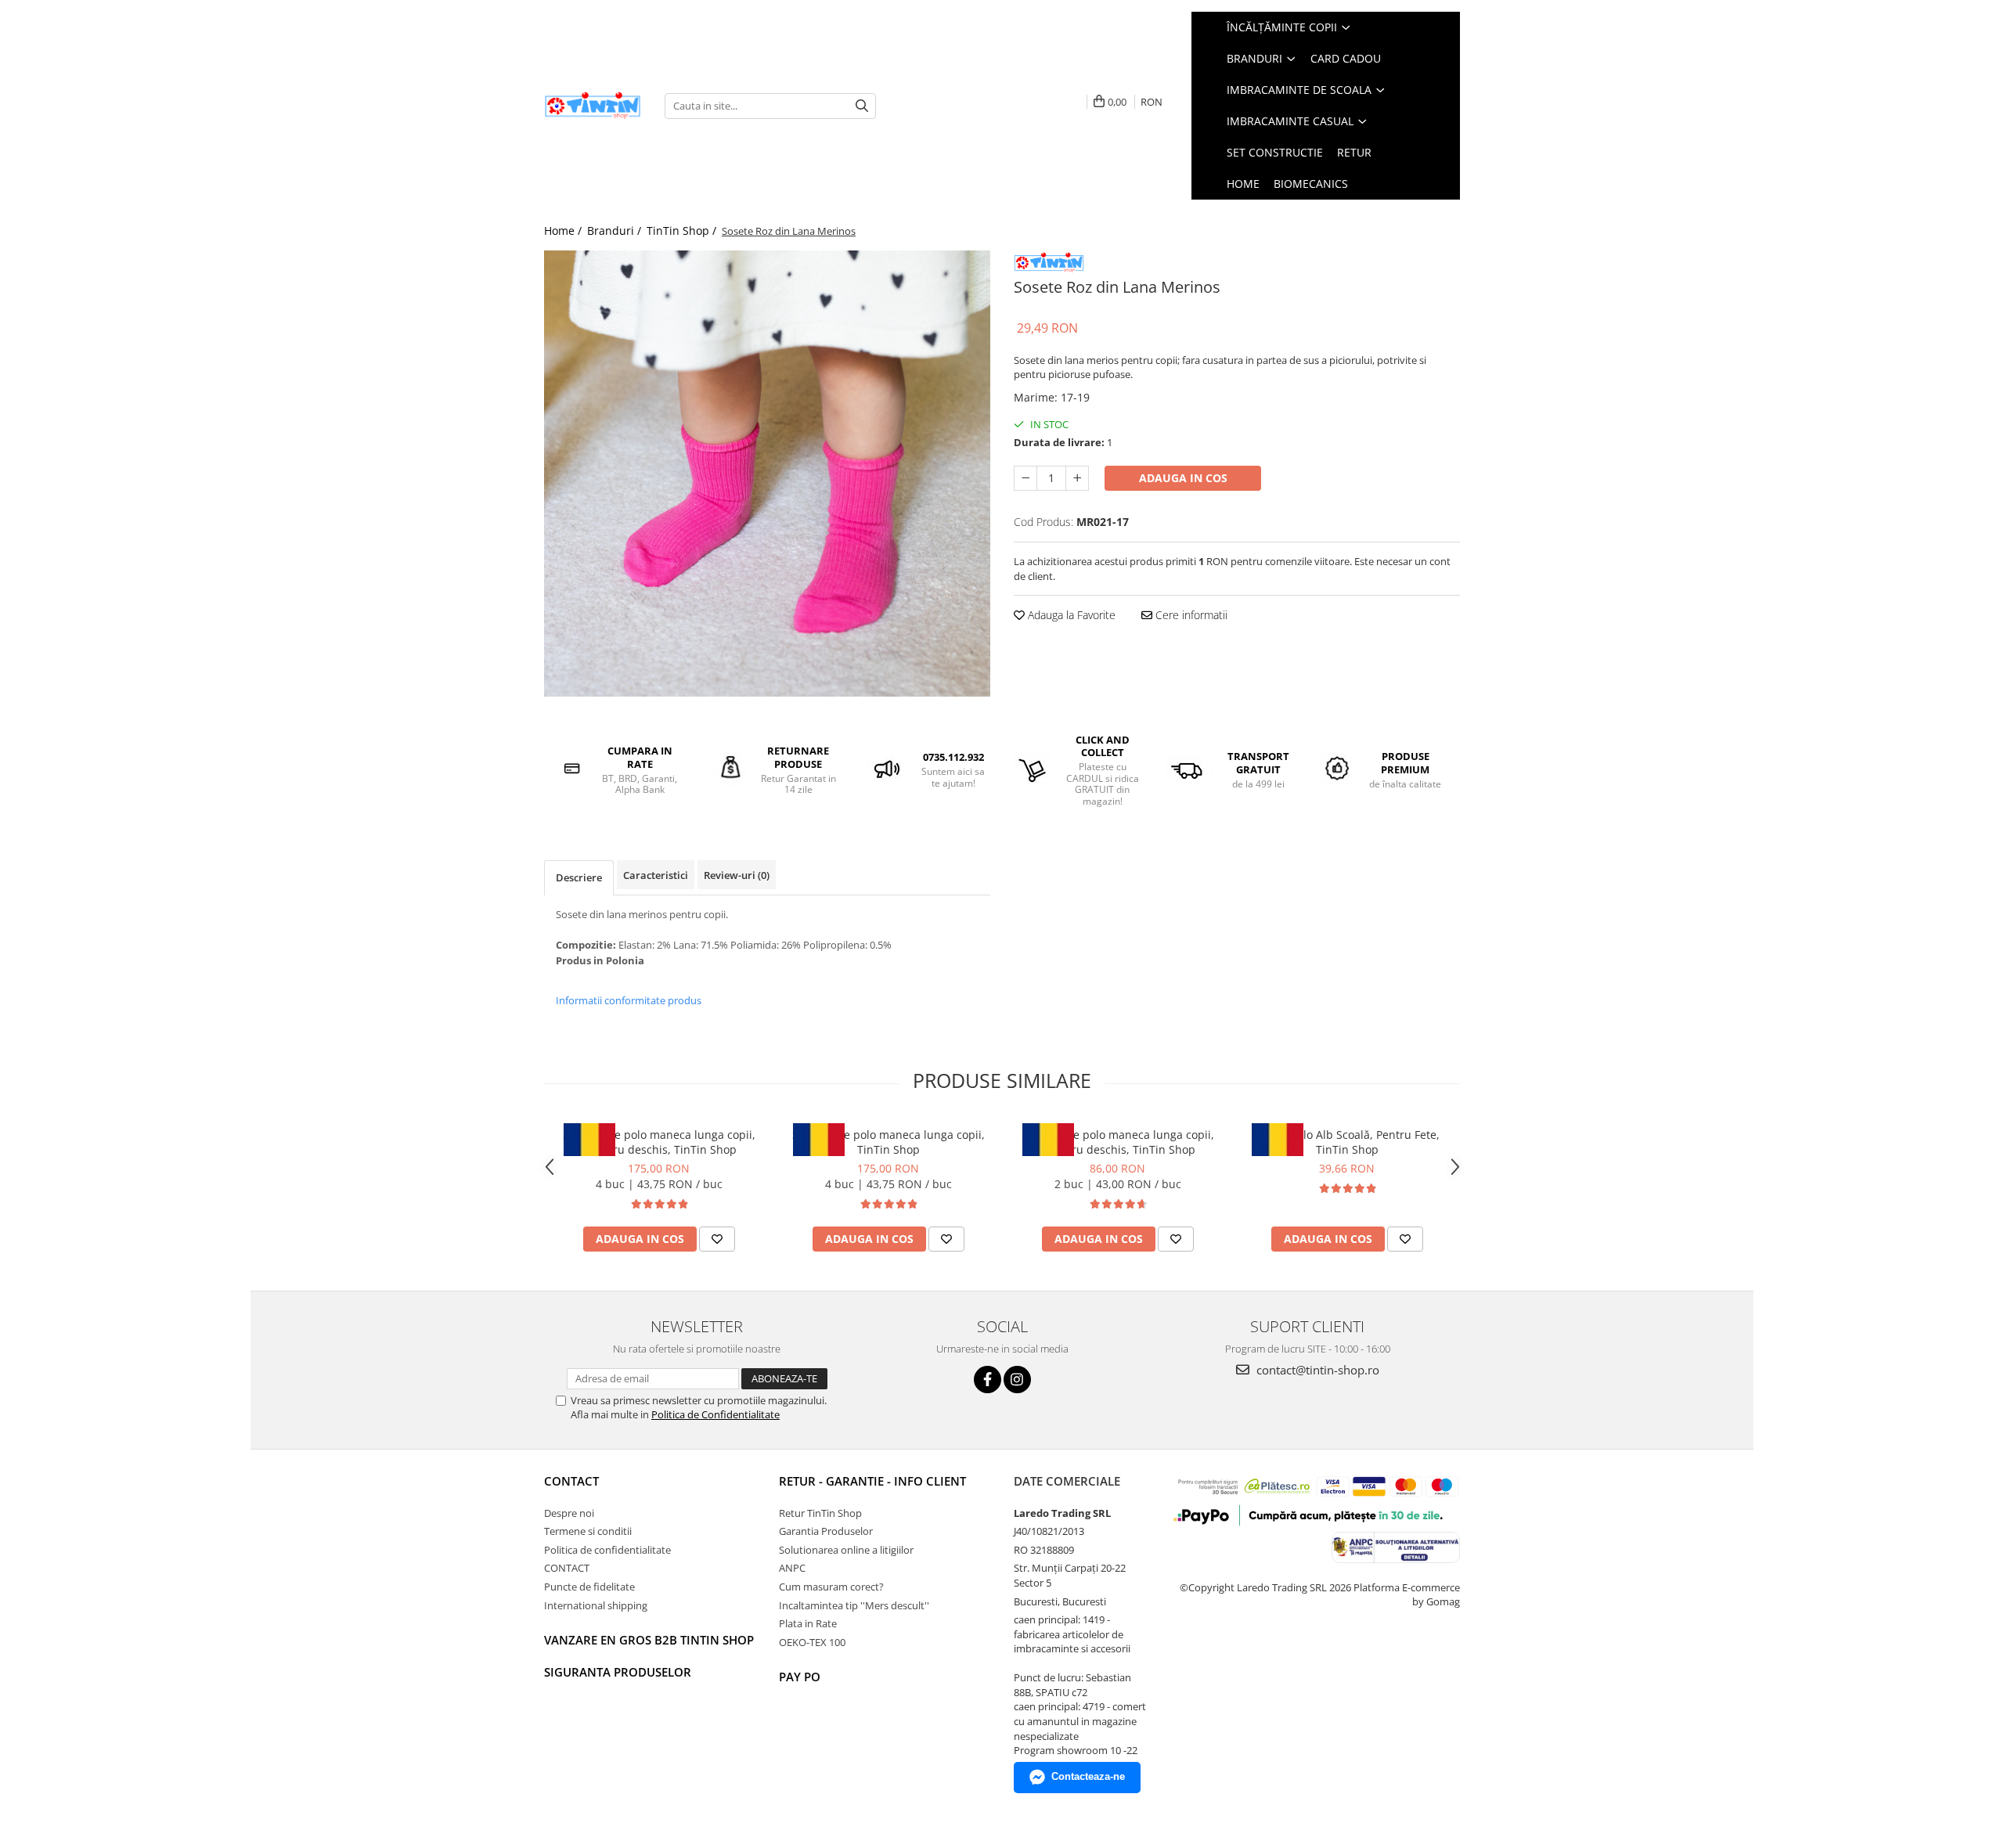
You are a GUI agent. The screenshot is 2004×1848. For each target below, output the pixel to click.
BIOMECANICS (1311, 184)
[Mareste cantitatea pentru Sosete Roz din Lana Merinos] (1077, 478)
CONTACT (571, 1481)
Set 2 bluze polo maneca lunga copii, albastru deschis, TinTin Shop (1118, 1142)
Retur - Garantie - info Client (872, 1481)
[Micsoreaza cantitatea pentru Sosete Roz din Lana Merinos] (1025, 478)
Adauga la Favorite (1070, 615)
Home (1243, 184)
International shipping (596, 1605)
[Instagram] (1017, 1380)
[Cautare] (862, 106)
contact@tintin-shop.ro (1316, 1370)
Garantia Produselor (826, 1531)
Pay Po (800, 1677)
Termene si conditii (588, 1531)
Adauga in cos (1183, 478)
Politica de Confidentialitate (715, 1414)
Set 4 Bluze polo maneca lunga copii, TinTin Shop (888, 1142)
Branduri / (616, 231)
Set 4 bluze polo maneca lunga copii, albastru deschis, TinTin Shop (659, 1142)
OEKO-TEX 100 (812, 1642)
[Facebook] (988, 1380)
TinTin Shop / (683, 231)
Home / (564, 231)
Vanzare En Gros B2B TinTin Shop (649, 1640)
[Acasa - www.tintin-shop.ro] (593, 106)
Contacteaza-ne (1088, 1776)
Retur (1354, 152)
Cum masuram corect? (831, 1587)
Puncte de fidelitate (589, 1587)
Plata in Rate (808, 1623)
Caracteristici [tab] (656, 875)
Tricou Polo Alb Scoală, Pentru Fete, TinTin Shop (1347, 1142)
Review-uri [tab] (737, 875)
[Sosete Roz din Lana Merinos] (767, 474)
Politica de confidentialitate (607, 1550)
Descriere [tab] (579, 877)
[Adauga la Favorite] (717, 1239)
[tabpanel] (767, 474)
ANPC (792, 1568)
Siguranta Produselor (618, 1672)
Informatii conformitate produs (629, 1000)
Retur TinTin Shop (820, 1513)
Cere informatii (1190, 615)
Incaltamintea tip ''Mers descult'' (854, 1605)
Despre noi (569, 1513)
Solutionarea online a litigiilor (846, 1550)
